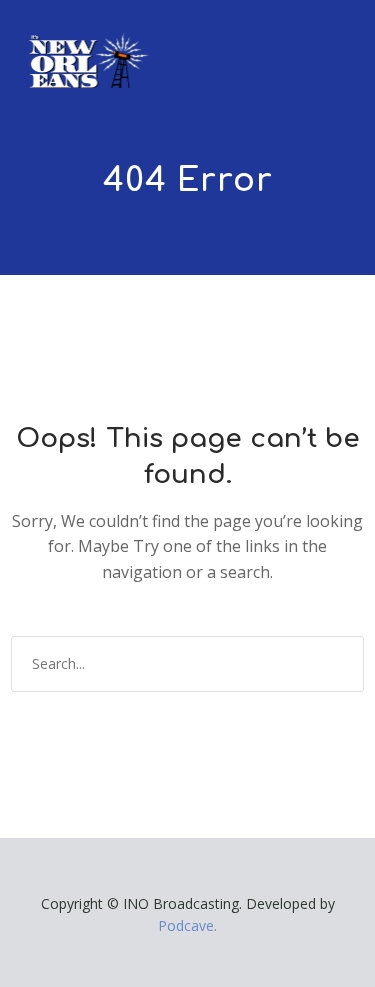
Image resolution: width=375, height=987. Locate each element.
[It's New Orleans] (86, 44)
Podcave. (187, 925)
